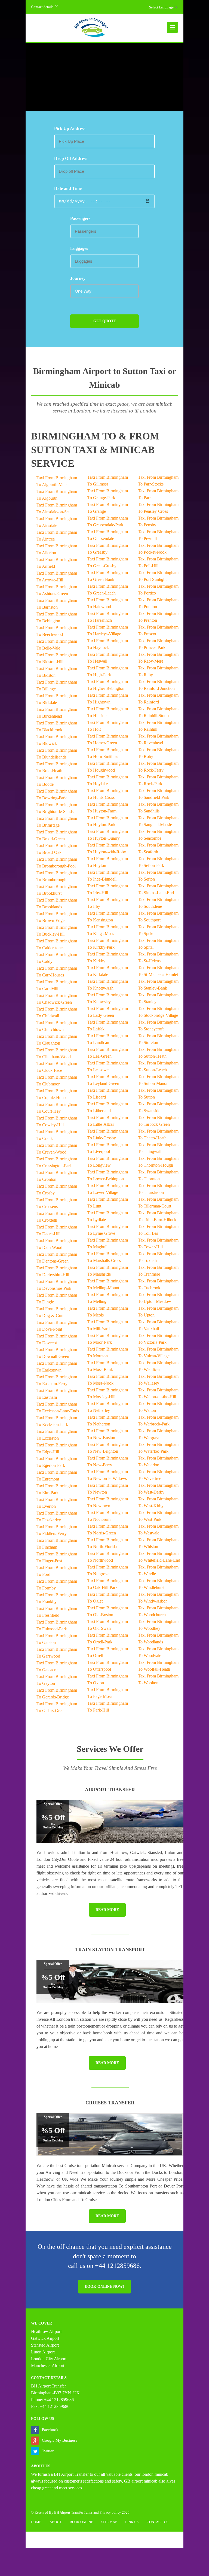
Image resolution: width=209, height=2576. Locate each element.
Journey (78, 278)
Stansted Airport (45, 2345)
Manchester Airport (48, 2366)
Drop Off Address (71, 158)
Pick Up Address (70, 128)
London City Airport (49, 2359)
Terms (88, 2512)
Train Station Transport (110, 1950)
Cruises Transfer (110, 2103)
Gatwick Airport (45, 2338)
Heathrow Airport (46, 2331)
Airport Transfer (110, 1790)
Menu (172, 27)
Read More (107, 1910)
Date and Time (68, 188)
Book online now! (104, 2287)
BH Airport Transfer (71, 2474)
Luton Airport (43, 2352)
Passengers (80, 218)
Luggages (79, 248)
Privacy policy (110, 2512)
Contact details (42, 7)
